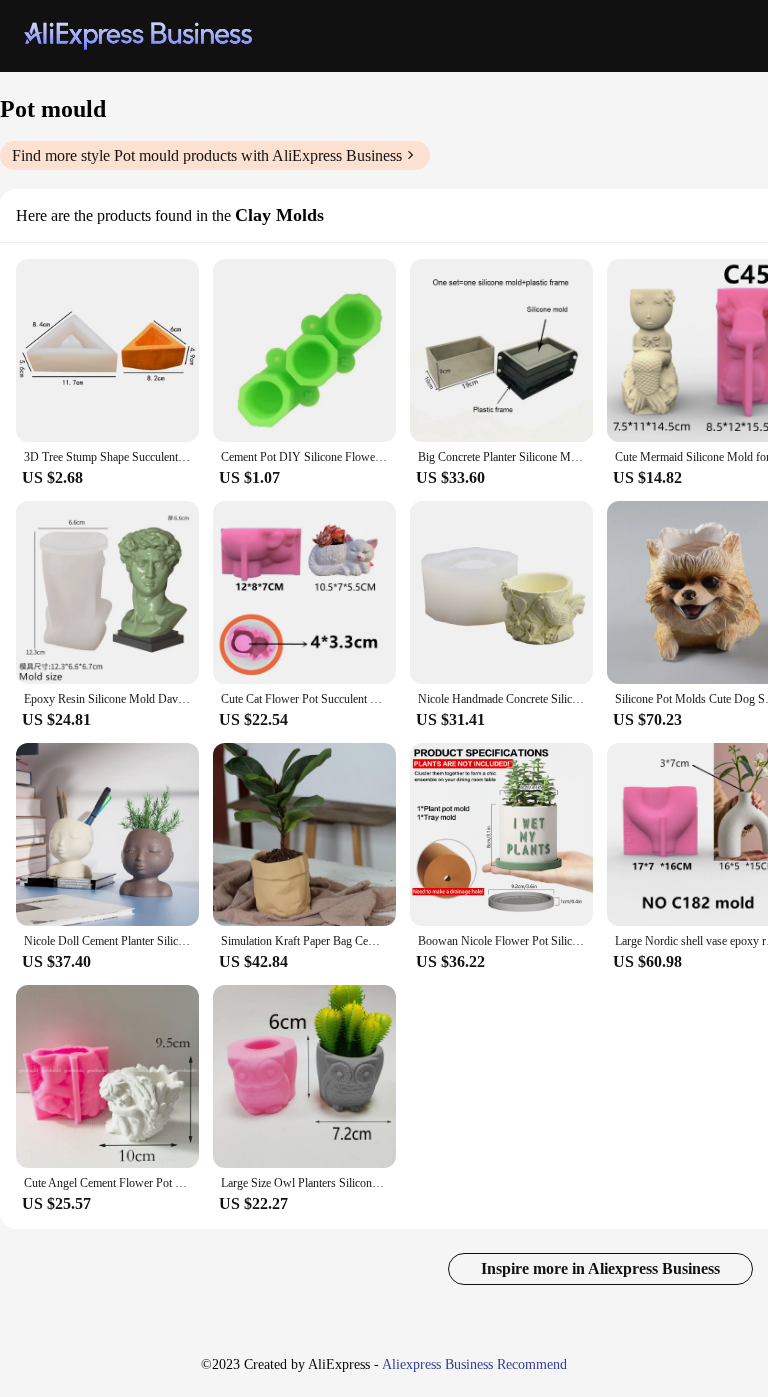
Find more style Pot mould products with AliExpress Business (207, 155)
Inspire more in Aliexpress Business (600, 1268)
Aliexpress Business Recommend (474, 1364)
